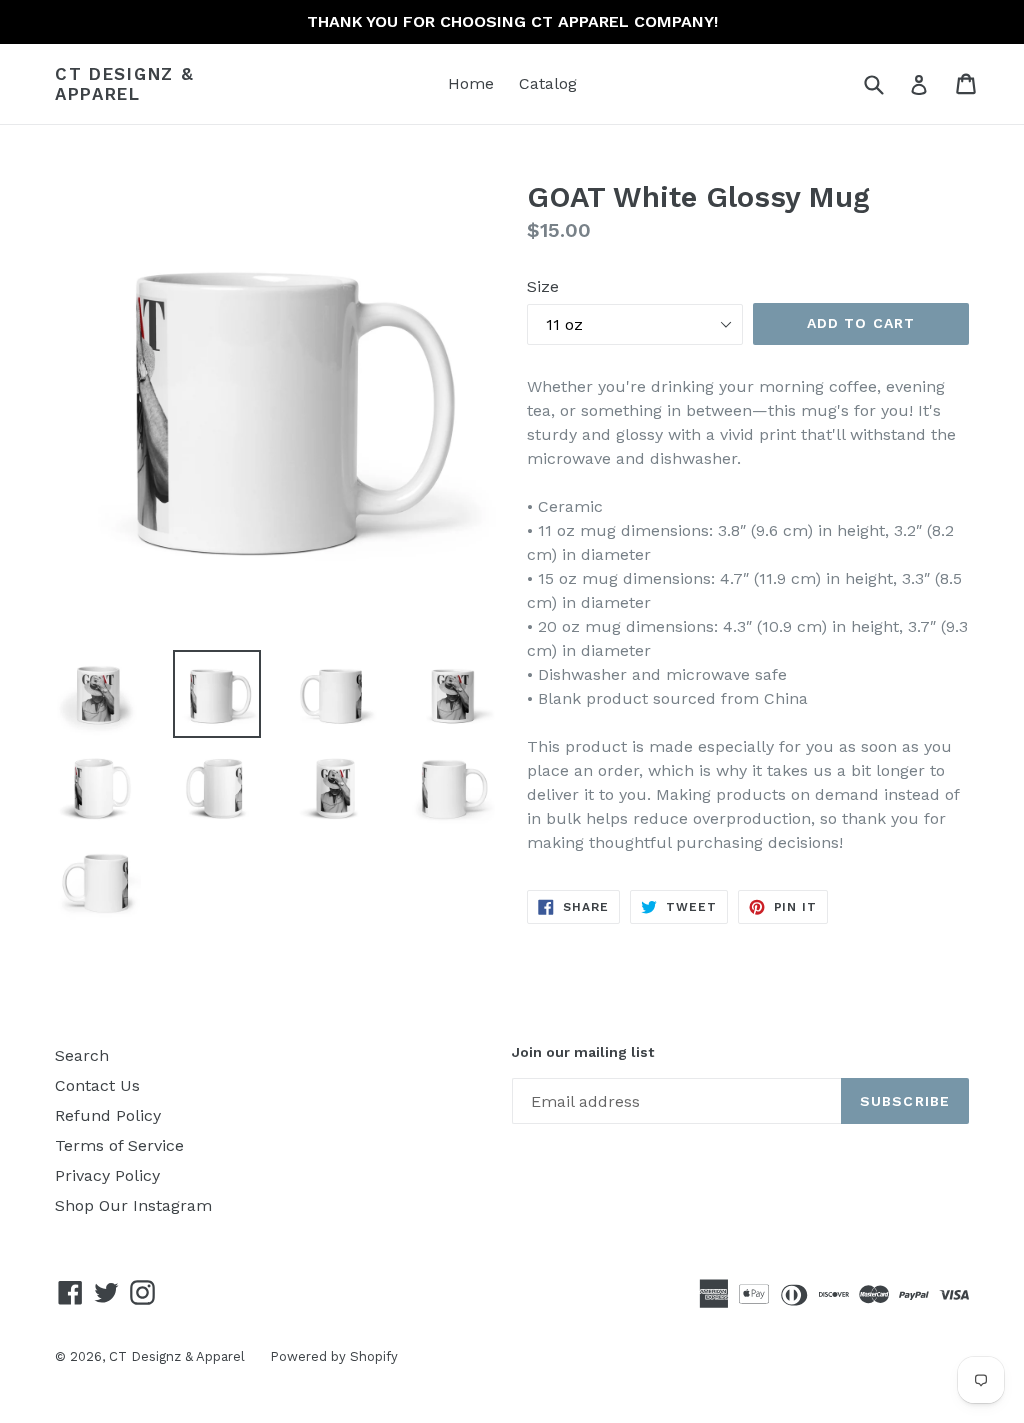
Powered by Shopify (334, 1356)
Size (543, 286)
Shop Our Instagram (133, 1205)
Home (471, 83)
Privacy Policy (107, 1175)
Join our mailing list (583, 1052)
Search (82, 1055)
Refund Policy (108, 1115)
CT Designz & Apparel (124, 84)
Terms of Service (119, 1145)
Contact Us (97, 1085)
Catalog (548, 83)
